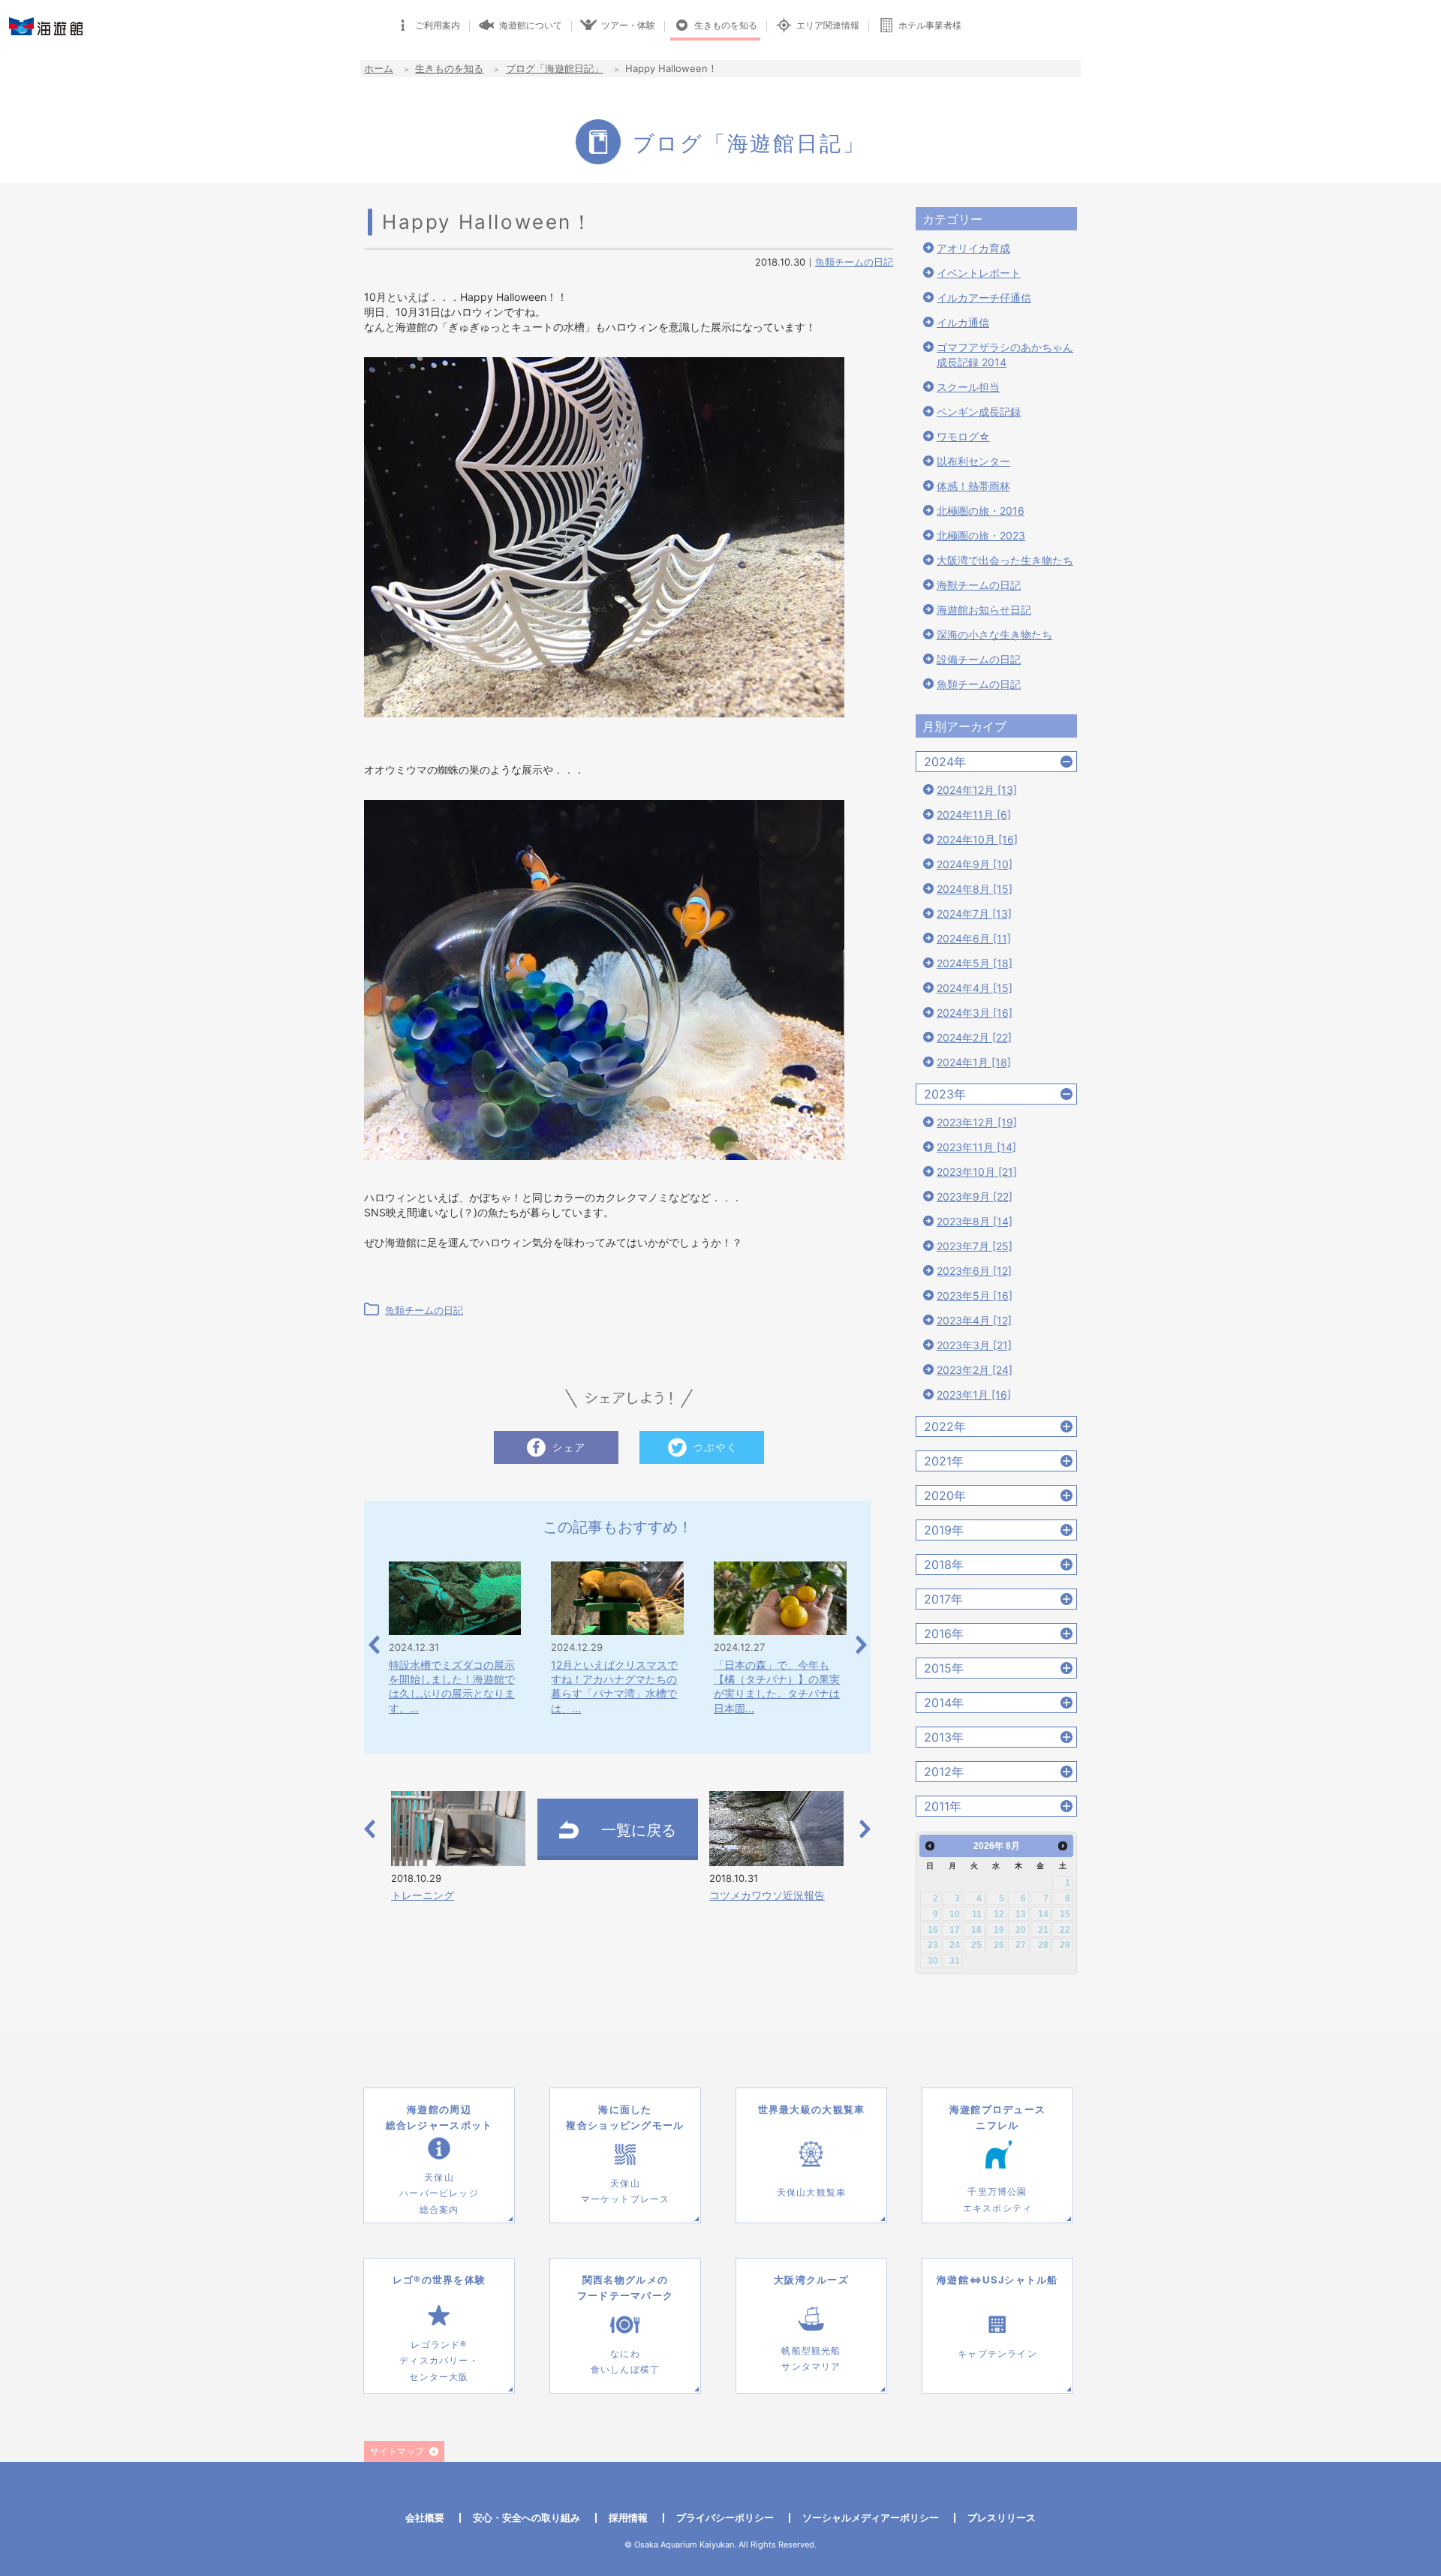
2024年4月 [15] (975, 988)
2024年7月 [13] (974, 914)
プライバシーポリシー (725, 2517)
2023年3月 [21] (974, 1345)
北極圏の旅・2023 (981, 535)
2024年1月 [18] (974, 1062)
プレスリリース (1002, 2517)
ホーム (379, 68)
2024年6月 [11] (974, 938)
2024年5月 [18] (975, 963)
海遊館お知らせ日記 (984, 610)
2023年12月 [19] (977, 1122)
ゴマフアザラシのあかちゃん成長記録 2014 (1005, 355)
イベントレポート (979, 273)
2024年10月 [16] (977, 839)
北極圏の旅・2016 (981, 511)
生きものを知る (449, 68)
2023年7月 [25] (975, 1246)
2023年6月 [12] (974, 1271)
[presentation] (374, 1644)
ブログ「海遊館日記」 (555, 68)
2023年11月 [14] (976, 1147)
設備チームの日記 (979, 659)
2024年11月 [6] (974, 815)
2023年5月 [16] (975, 1296)
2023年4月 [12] (974, 1320)
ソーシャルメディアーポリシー (871, 2517)
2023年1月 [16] (974, 1395)
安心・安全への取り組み (526, 2517)
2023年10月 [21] (977, 1172)
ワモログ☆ (963, 436)
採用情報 (628, 2517)
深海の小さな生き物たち (994, 634)
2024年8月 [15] (975, 889)
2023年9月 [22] (975, 1196)
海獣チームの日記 (979, 585)
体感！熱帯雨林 (973, 486)
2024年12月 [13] (977, 790)
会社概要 (425, 2517)
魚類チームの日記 (854, 262)
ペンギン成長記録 (979, 412)
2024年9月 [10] (975, 864)
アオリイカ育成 (973, 248)
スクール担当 (968, 387)
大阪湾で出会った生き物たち (1005, 560)
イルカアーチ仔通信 (984, 298)
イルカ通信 (963, 322)
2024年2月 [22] (974, 1037)
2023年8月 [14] (975, 1221)
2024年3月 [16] (975, 1013)
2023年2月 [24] (975, 1370)
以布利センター (973, 461)
